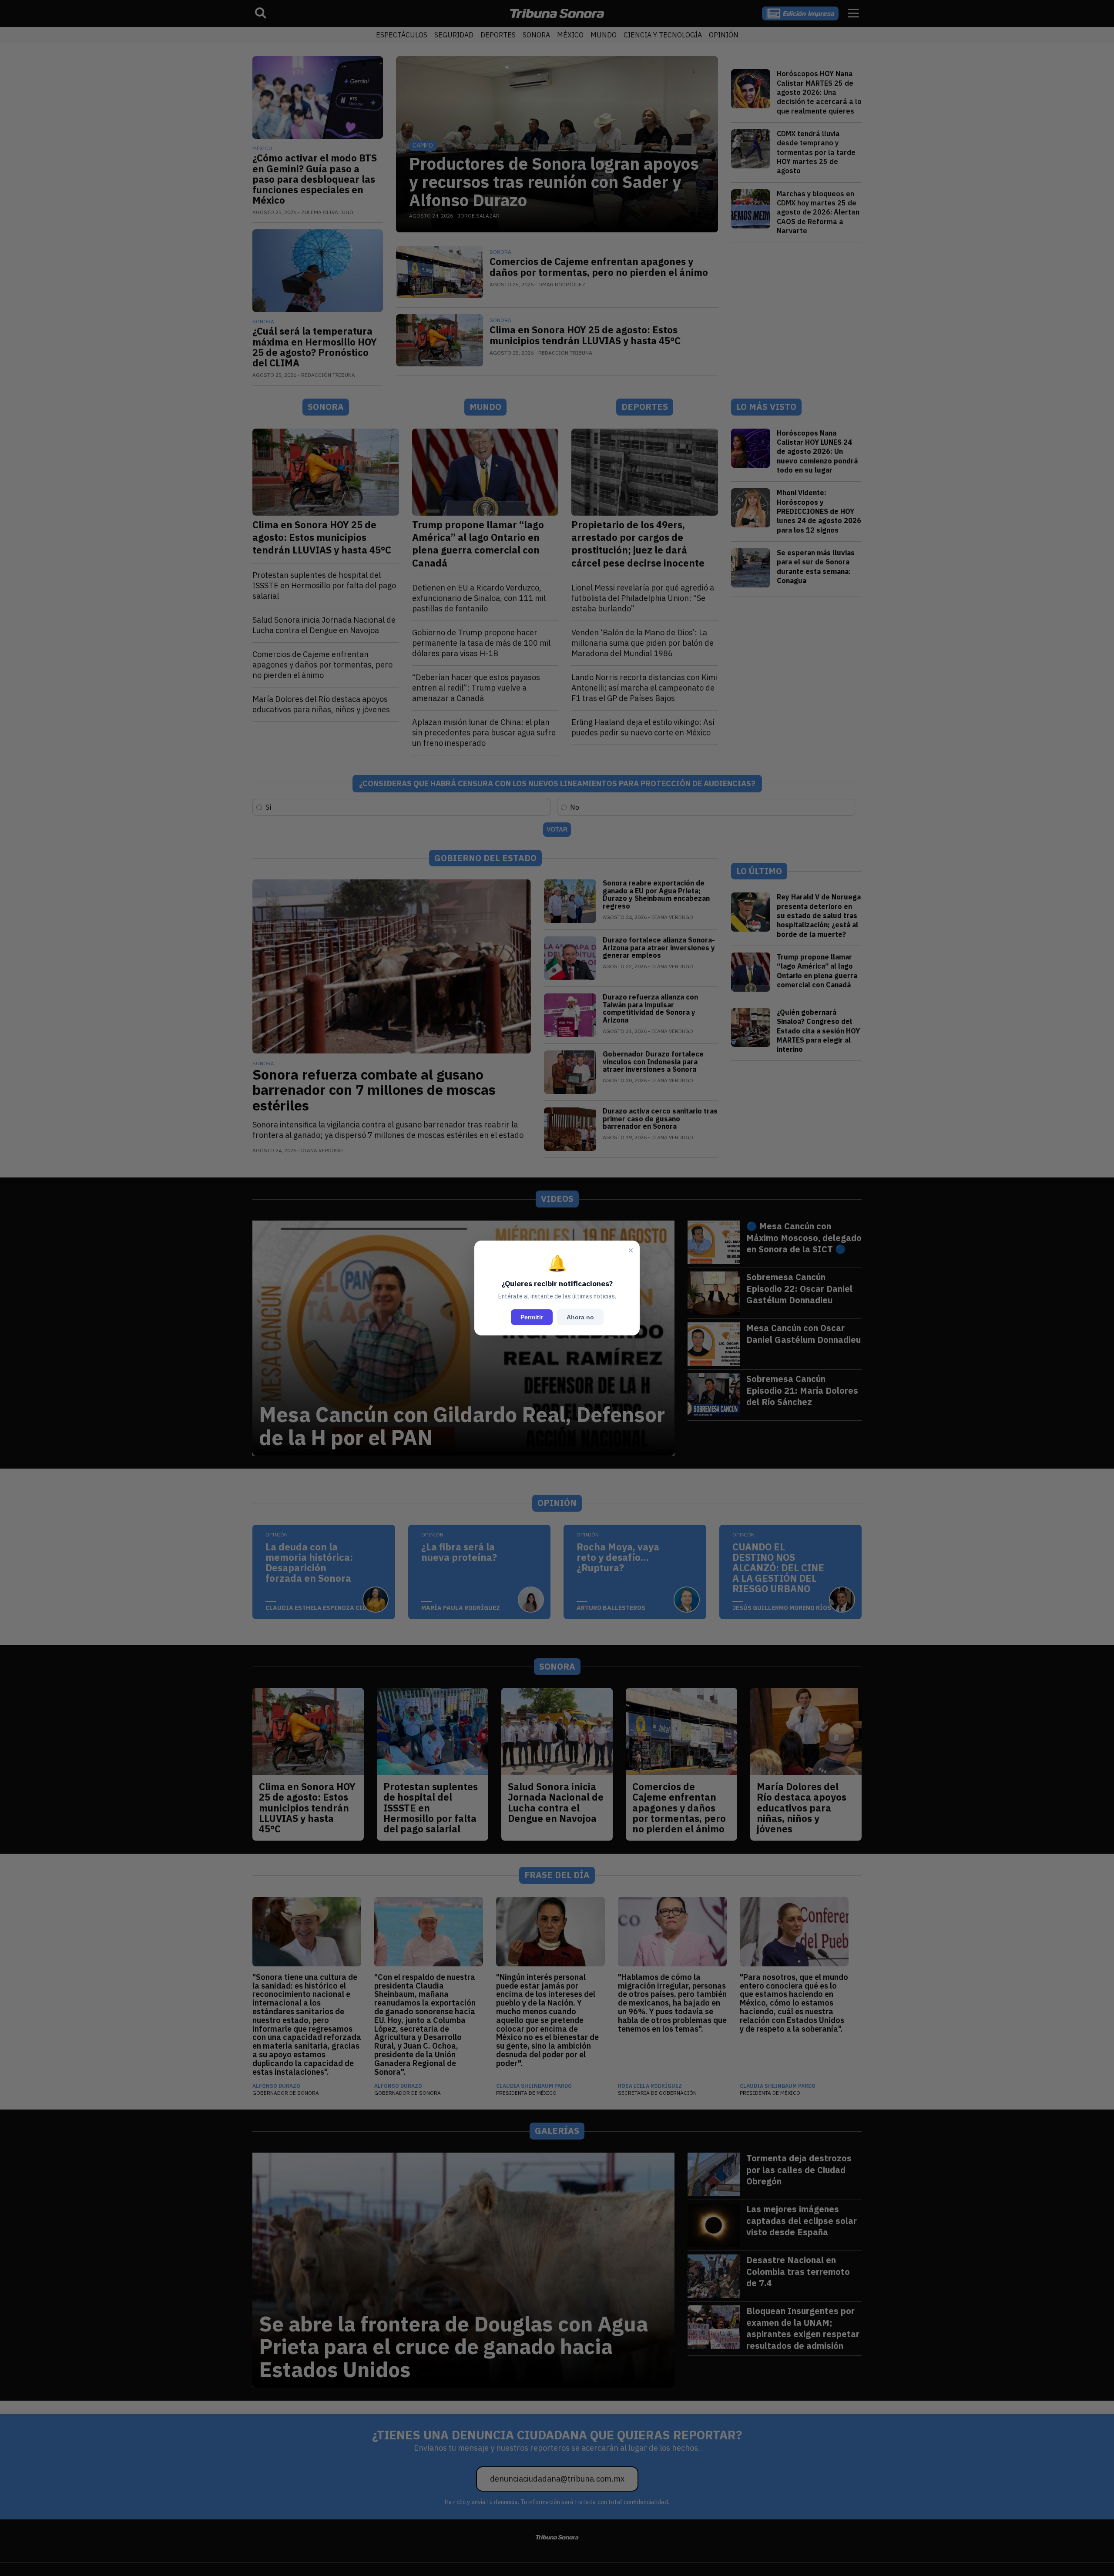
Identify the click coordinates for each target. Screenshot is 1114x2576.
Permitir (532, 1317)
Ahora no (580, 1317)
